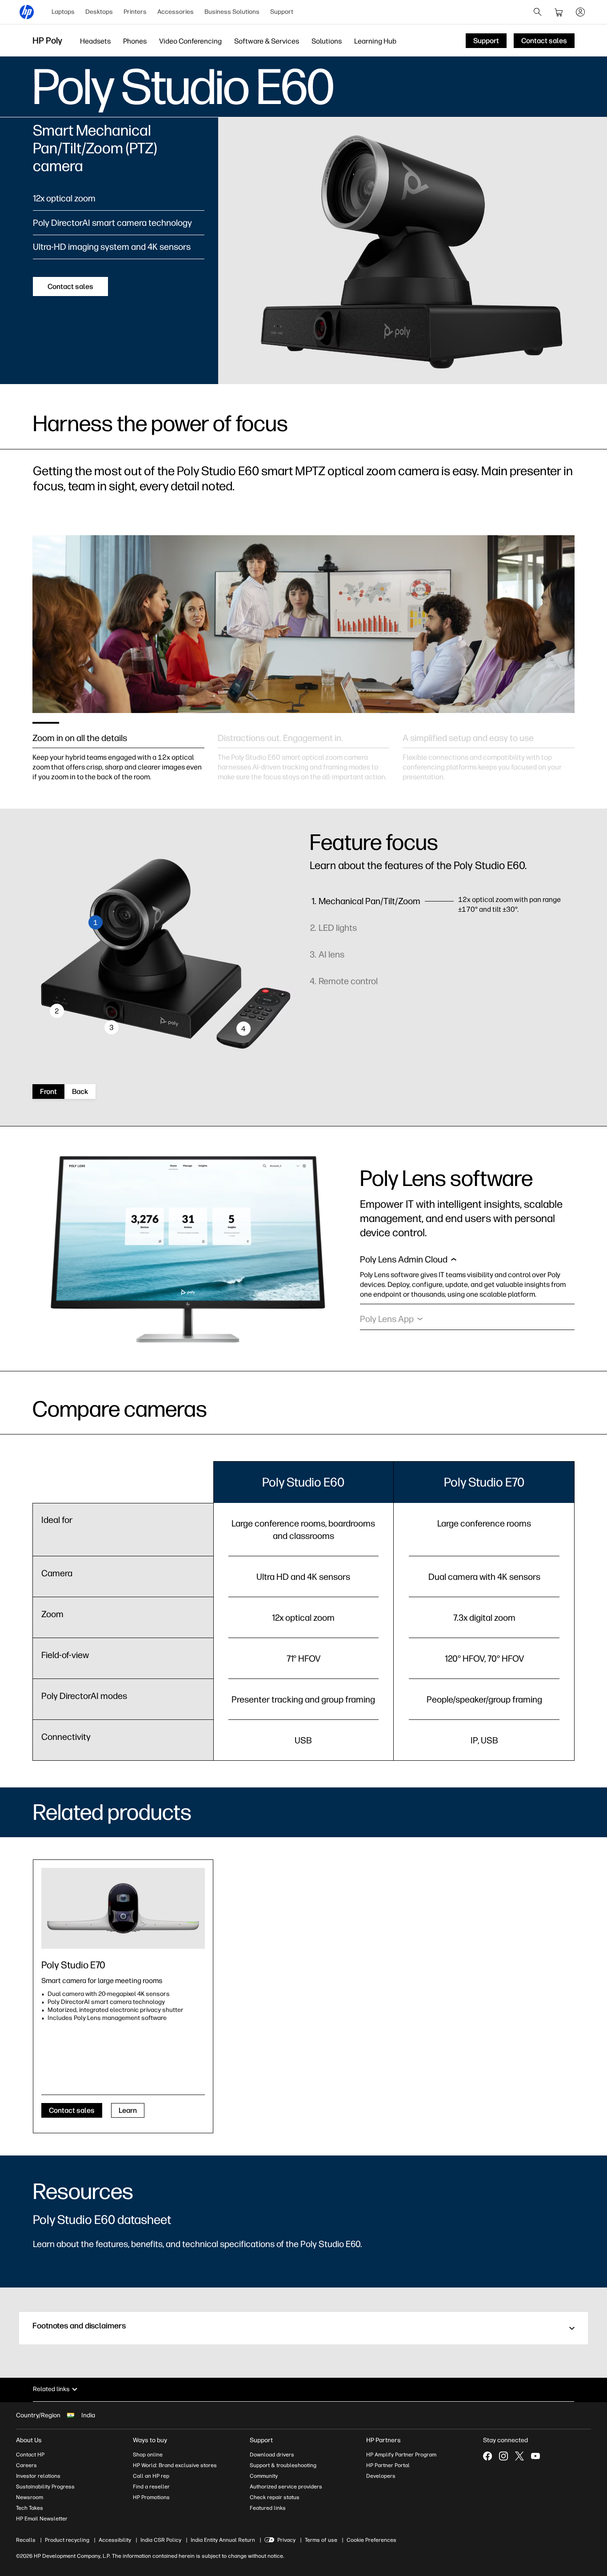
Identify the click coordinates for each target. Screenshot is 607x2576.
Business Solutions (232, 12)
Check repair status (275, 2497)
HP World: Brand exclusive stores (175, 2465)
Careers (26, 2465)
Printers (135, 12)
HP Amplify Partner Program (401, 2455)
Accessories (176, 12)
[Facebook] (487, 2456)
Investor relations (38, 2476)
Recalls (26, 2540)
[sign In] (580, 12)
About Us (29, 2440)
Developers (381, 2476)
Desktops (99, 12)
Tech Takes (30, 2508)
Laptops (63, 12)
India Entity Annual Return (223, 2540)
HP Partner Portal (388, 2465)
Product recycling (67, 2540)
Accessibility (115, 2540)
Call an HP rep (151, 2476)
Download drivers (272, 2455)
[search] (538, 12)
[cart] (559, 12)
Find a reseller (151, 2487)
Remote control (348, 981)
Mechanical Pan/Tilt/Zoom (369, 901)
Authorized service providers (286, 2487)
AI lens (331, 954)
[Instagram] (503, 2456)
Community (264, 2476)
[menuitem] (63, 12)
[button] (408, 1262)
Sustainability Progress (45, 2487)
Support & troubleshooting (283, 2465)
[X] (519, 2456)
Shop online (148, 2455)
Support (282, 12)
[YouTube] (535, 2456)
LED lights (338, 928)
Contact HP (30, 2455)
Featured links (268, 2508)
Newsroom (30, 2497)
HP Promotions (151, 2497)
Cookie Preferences (371, 2540)
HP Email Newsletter (42, 2519)
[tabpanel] (118, 747)
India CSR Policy (161, 2540)
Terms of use (321, 2540)
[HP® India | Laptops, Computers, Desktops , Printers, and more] (27, 12)
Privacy (286, 2540)
